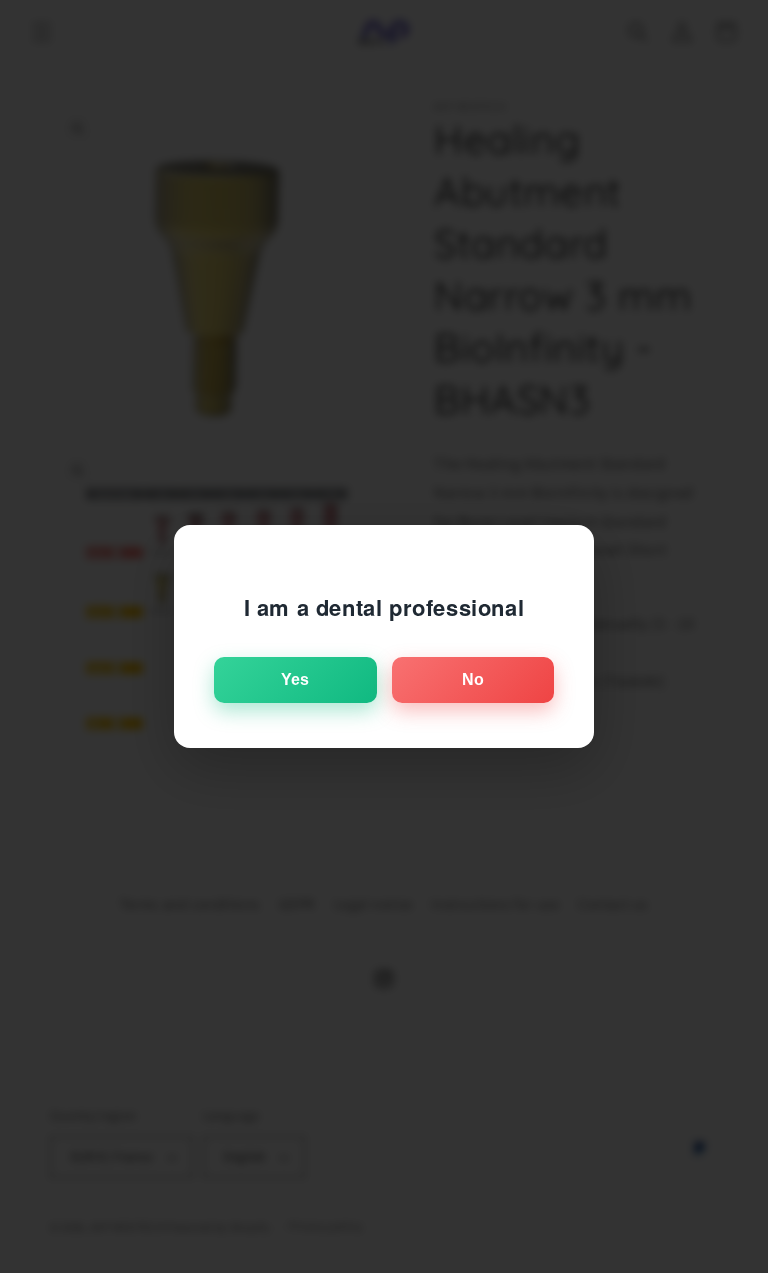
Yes (295, 679)
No (473, 679)
